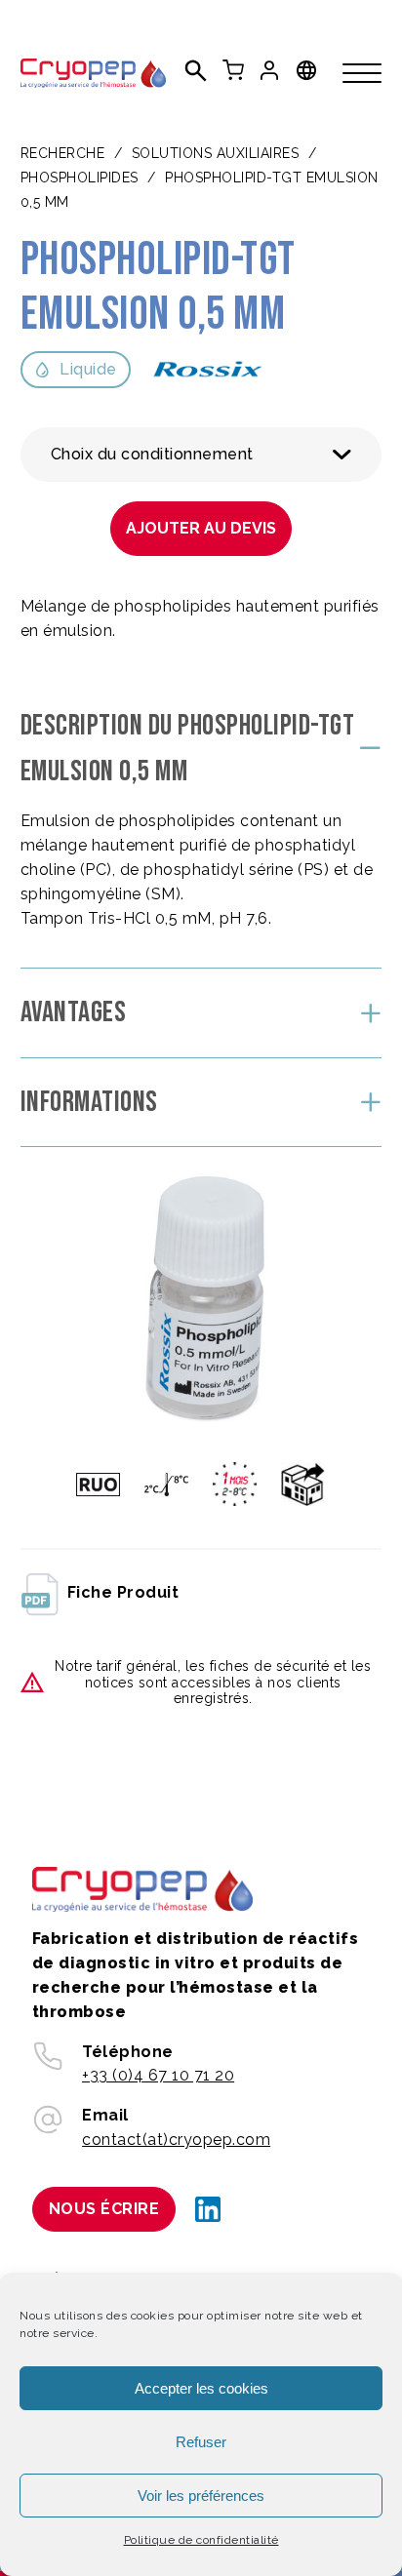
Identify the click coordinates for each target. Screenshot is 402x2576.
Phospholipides (80, 178)
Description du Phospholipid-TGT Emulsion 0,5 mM (188, 749)
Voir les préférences (201, 2496)
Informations (89, 1102)
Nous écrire (104, 2209)
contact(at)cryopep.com (176, 2140)
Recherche (63, 153)
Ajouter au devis (201, 528)
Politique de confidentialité (201, 2540)
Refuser (201, 2442)
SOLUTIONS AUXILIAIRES (216, 153)
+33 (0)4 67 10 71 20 (158, 2075)
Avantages (74, 1012)
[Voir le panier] (233, 70)
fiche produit (123, 1592)
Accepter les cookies (201, 2388)
